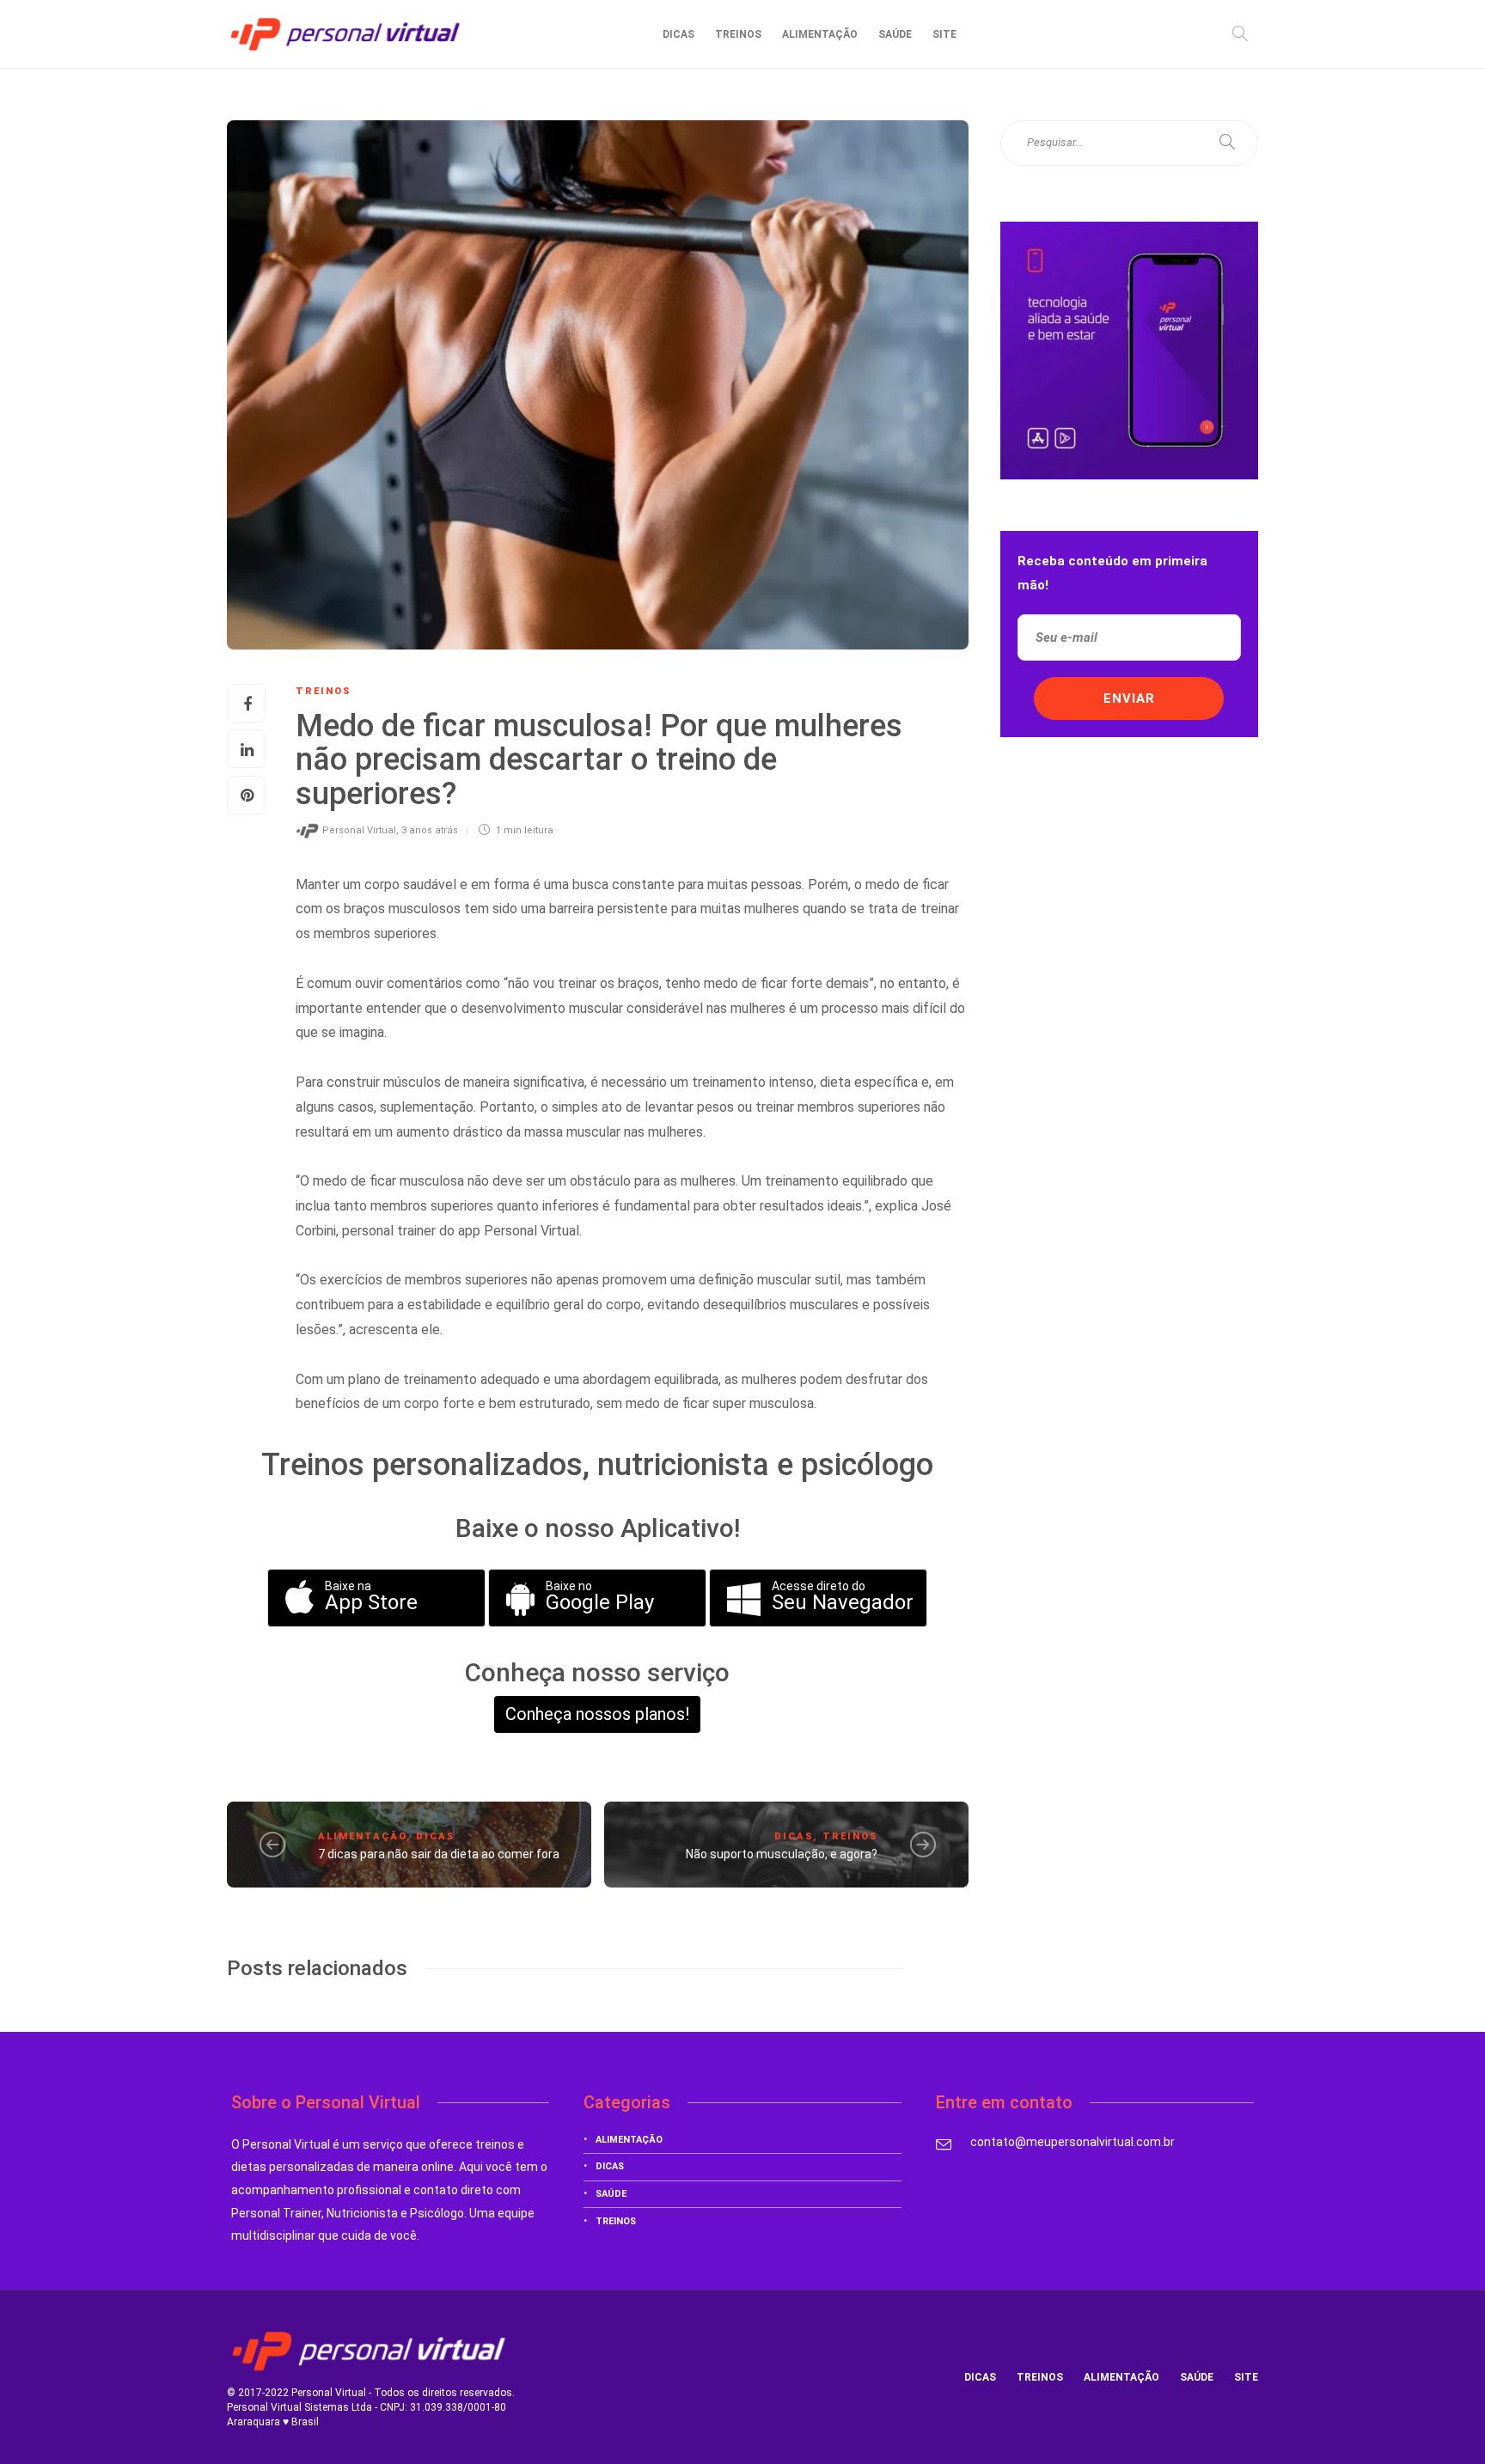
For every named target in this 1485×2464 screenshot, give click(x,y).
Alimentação (820, 34)
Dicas (678, 34)
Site (944, 34)
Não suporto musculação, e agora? (782, 1854)
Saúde (895, 34)
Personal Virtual (359, 830)
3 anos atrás (430, 830)
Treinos (738, 34)
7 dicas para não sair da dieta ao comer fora (439, 1854)
